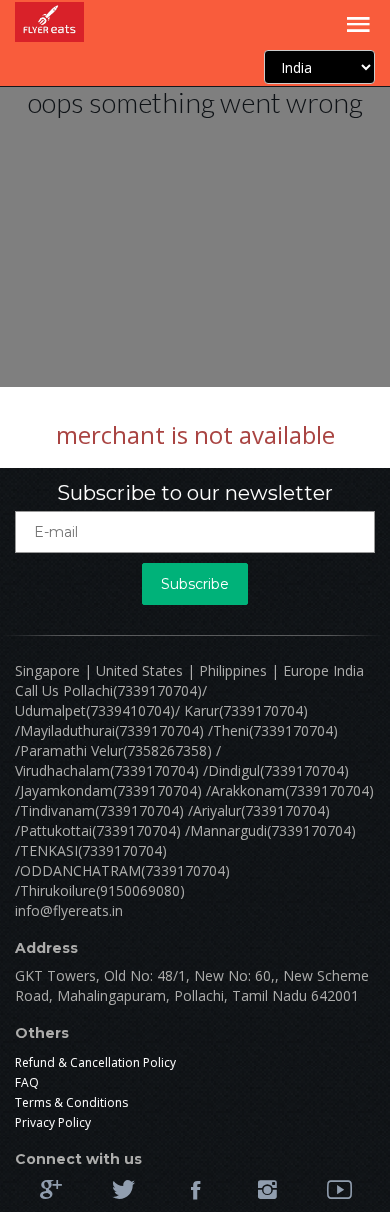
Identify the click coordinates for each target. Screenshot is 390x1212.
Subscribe (195, 584)
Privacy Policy (53, 1122)
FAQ (27, 1082)
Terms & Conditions (71, 1102)
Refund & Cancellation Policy (95, 1062)
